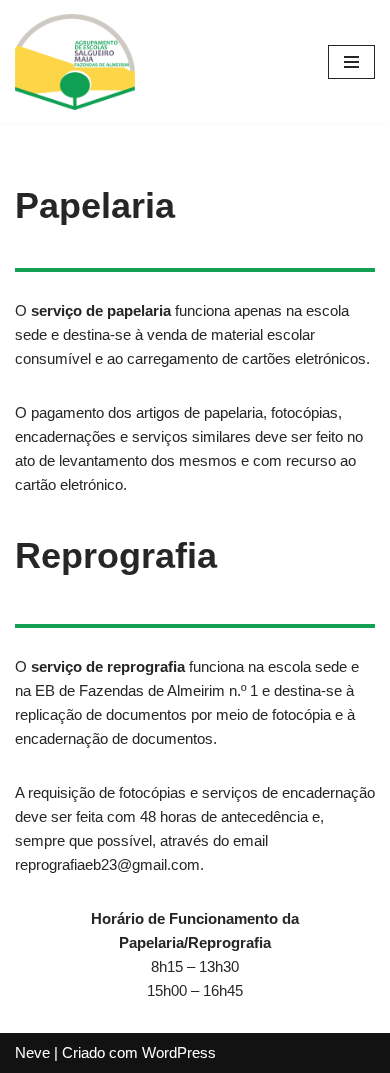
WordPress (179, 1052)
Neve (32, 1052)
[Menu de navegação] (351, 62)
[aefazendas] (75, 62)
